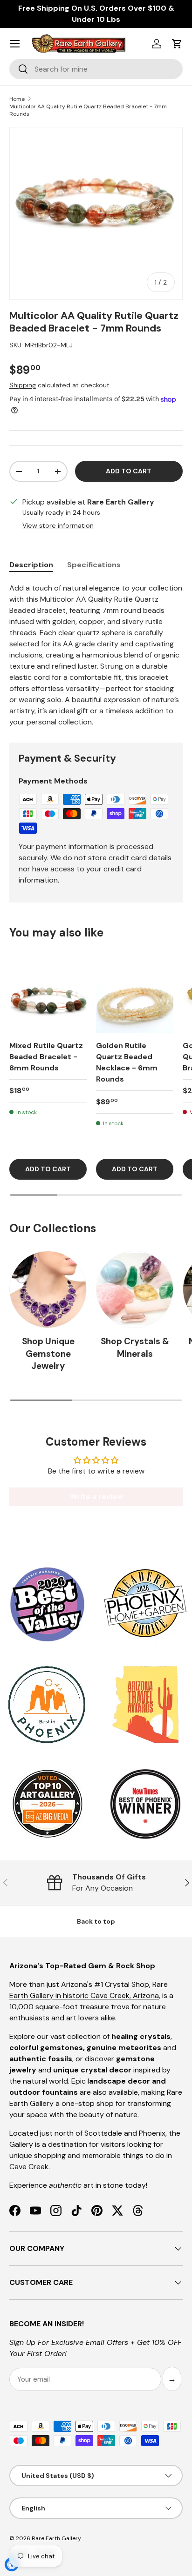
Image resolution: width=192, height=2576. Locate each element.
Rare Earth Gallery (56, 2538)
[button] (177, 44)
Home (17, 99)
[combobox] (96, 69)
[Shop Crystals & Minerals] (135, 1289)
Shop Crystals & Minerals (135, 1347)
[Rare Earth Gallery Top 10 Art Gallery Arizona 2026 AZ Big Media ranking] (47, 1805)
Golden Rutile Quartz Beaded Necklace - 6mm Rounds (127, 1062)
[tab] (31, 565)
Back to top (96, 1921)
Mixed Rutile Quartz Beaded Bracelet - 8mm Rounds (46, 1057)
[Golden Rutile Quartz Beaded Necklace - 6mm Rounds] (135, 994)
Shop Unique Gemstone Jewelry (48, 1354)
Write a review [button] (96, 1497)
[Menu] (15, 44)
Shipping (23, 385)
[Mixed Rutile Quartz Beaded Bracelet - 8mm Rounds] (48, 994)
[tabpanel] (96, 655)
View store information (58, 525)
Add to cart (129, 471)
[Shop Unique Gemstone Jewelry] (48, 1289)
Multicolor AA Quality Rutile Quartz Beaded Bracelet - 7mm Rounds (88, 110)
